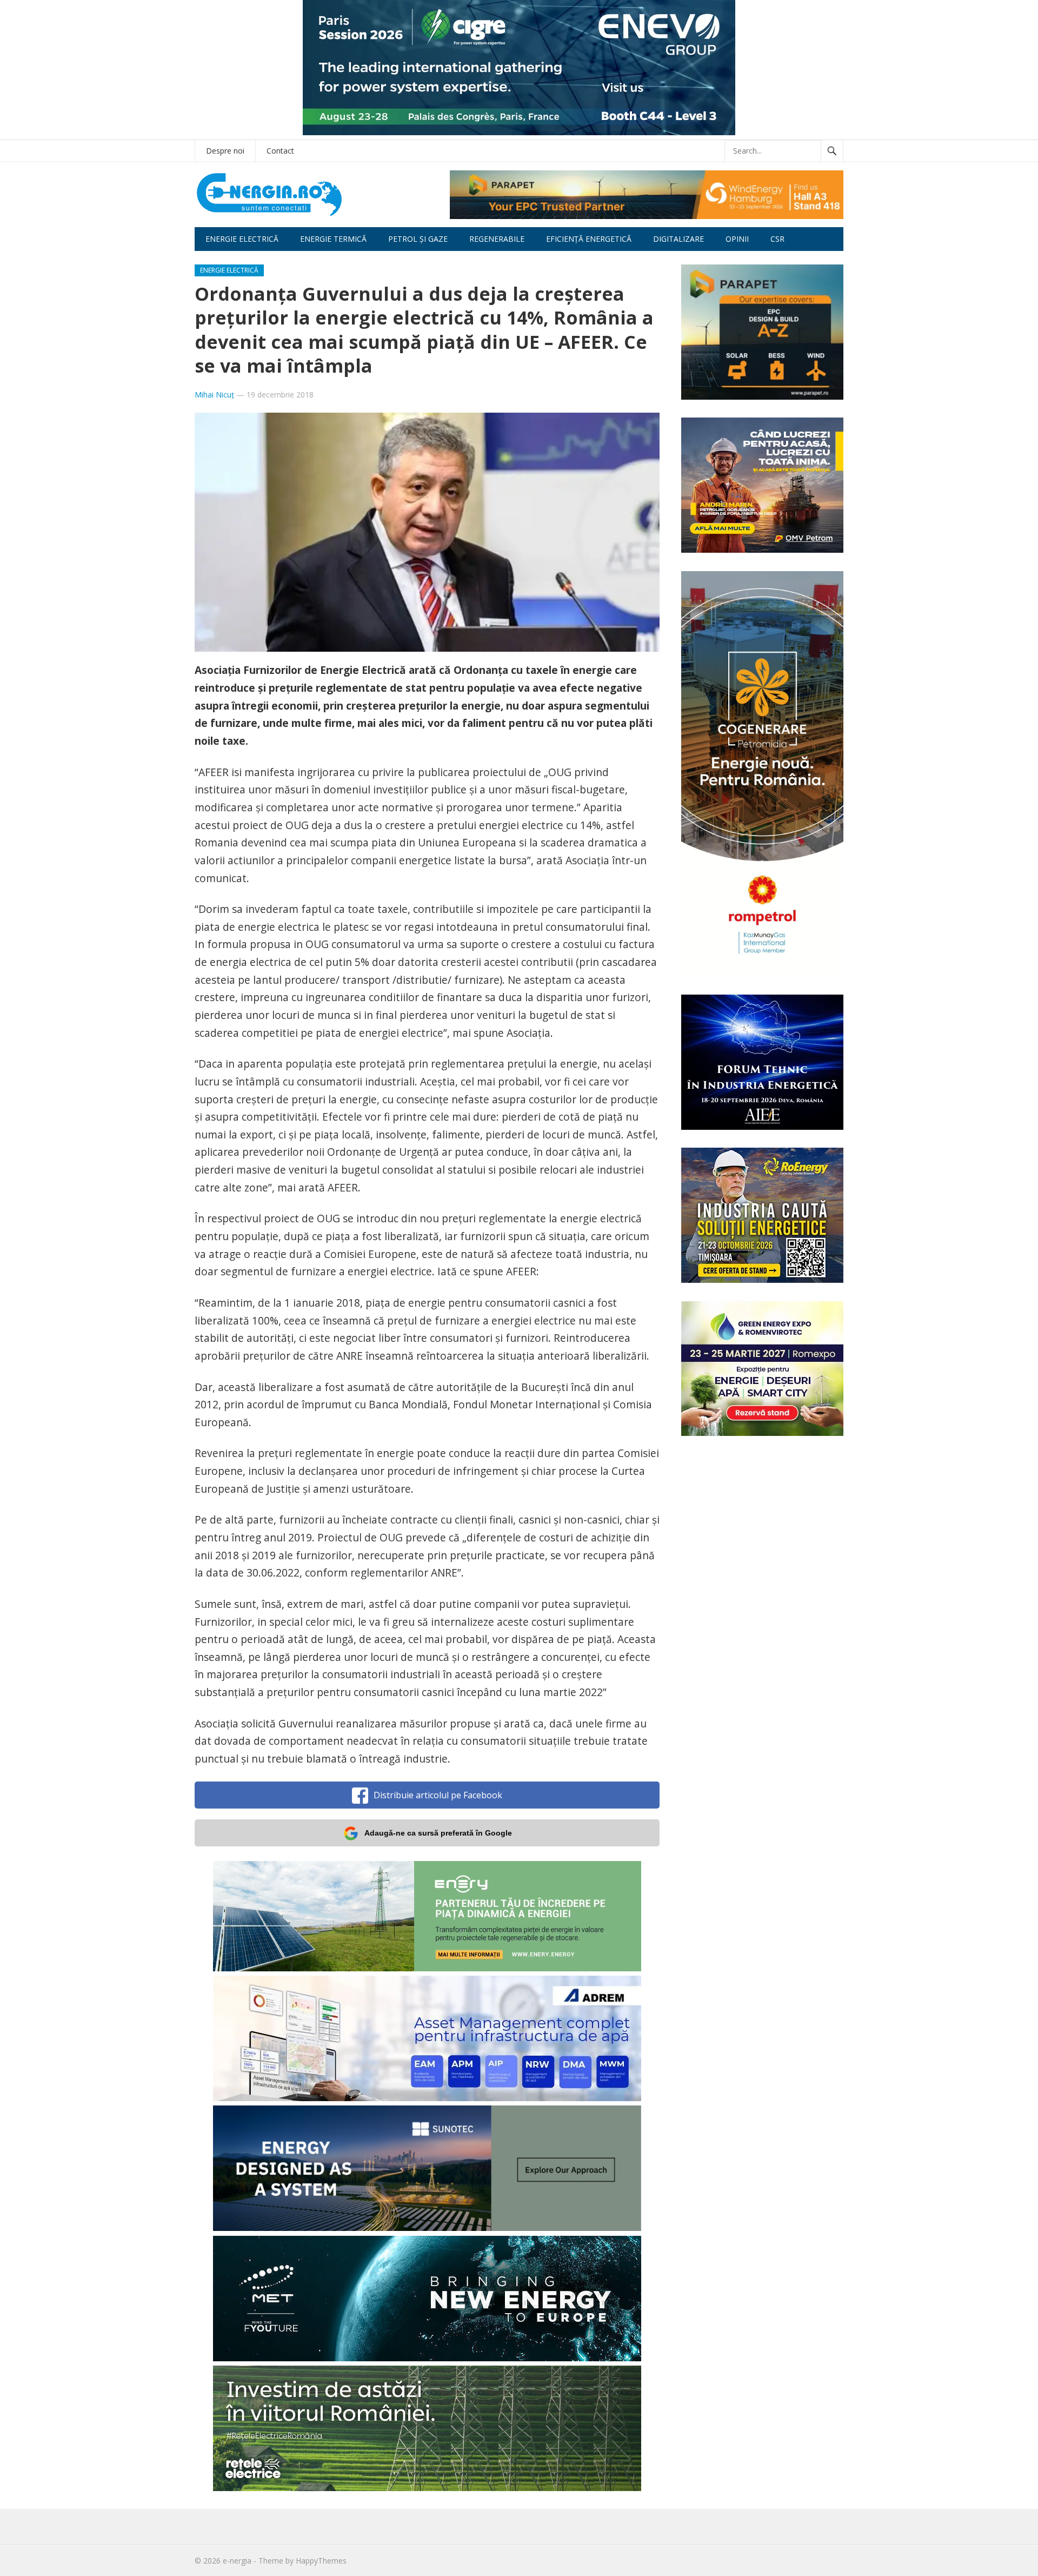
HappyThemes (321, 2561)
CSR (777, 239)
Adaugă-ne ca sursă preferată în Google (438, 1833)
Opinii (737, 239)
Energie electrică (242, 239)
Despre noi (225, 151)
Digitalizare (678, 239)
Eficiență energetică (589, 239)
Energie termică (333, 239)
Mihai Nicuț (214, 395)
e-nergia (237, 2561)
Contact (280, 151)
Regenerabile (497, 239)
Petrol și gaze (418, 239)
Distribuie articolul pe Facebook (438, 1795)
